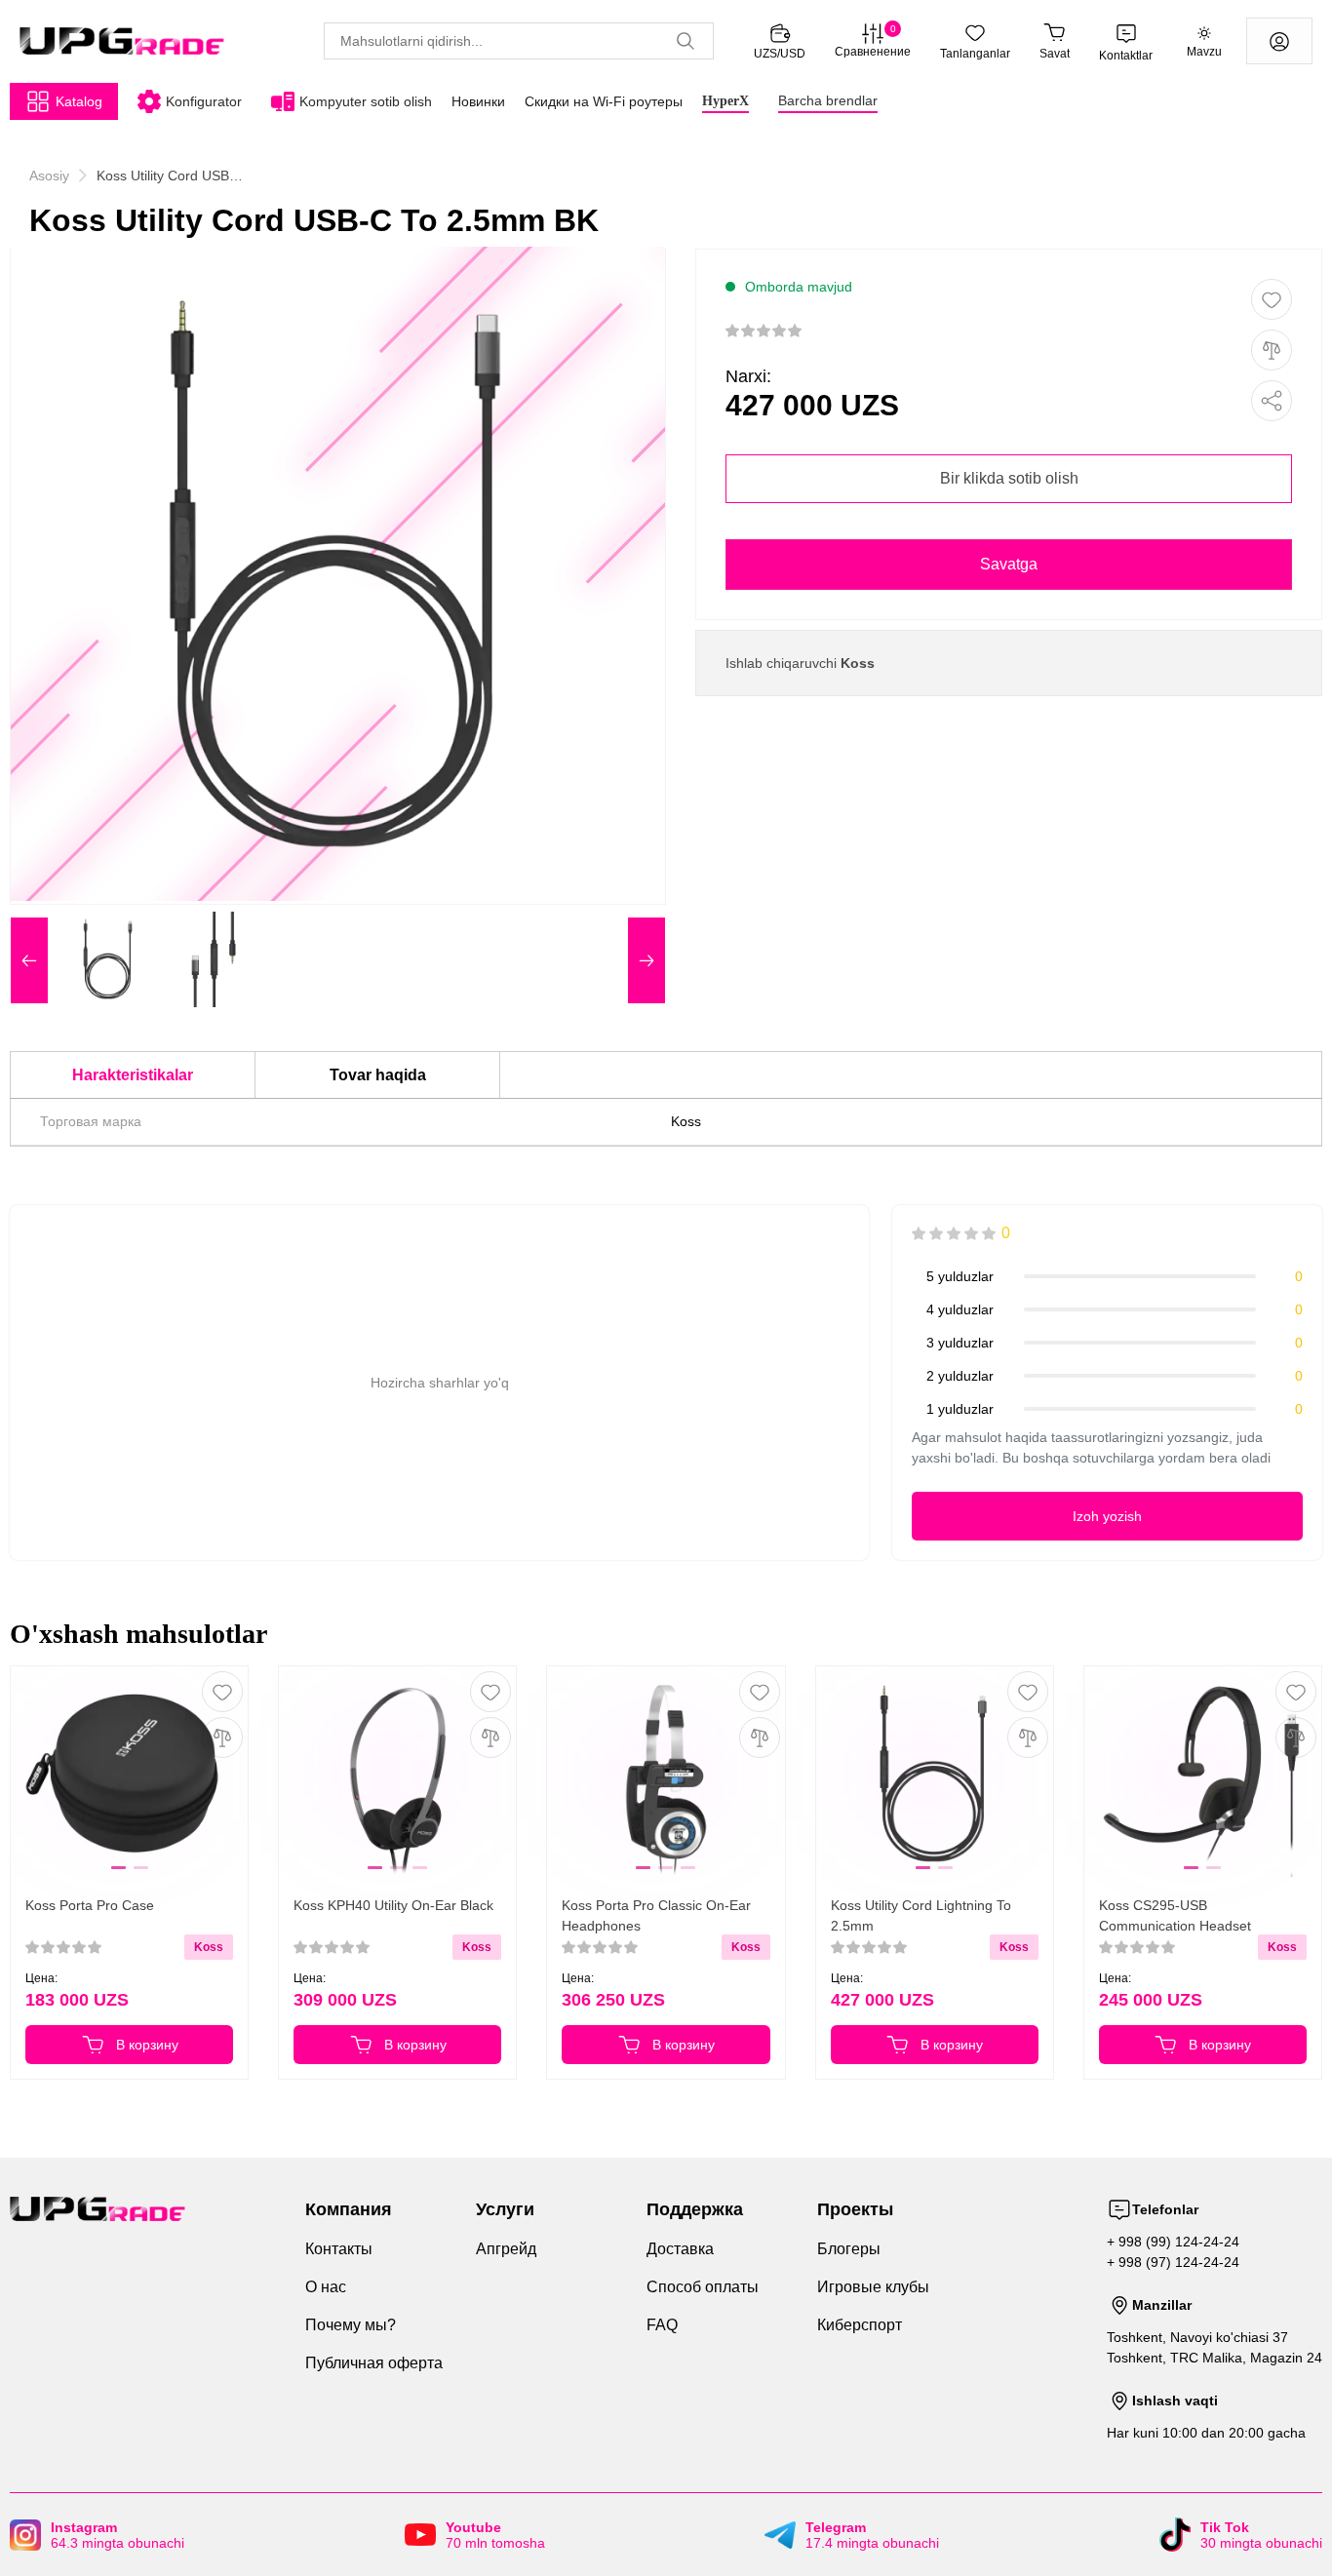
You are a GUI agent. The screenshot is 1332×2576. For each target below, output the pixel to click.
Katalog (79, 101)
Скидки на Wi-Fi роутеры (604, 101)
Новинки (478, 101)
